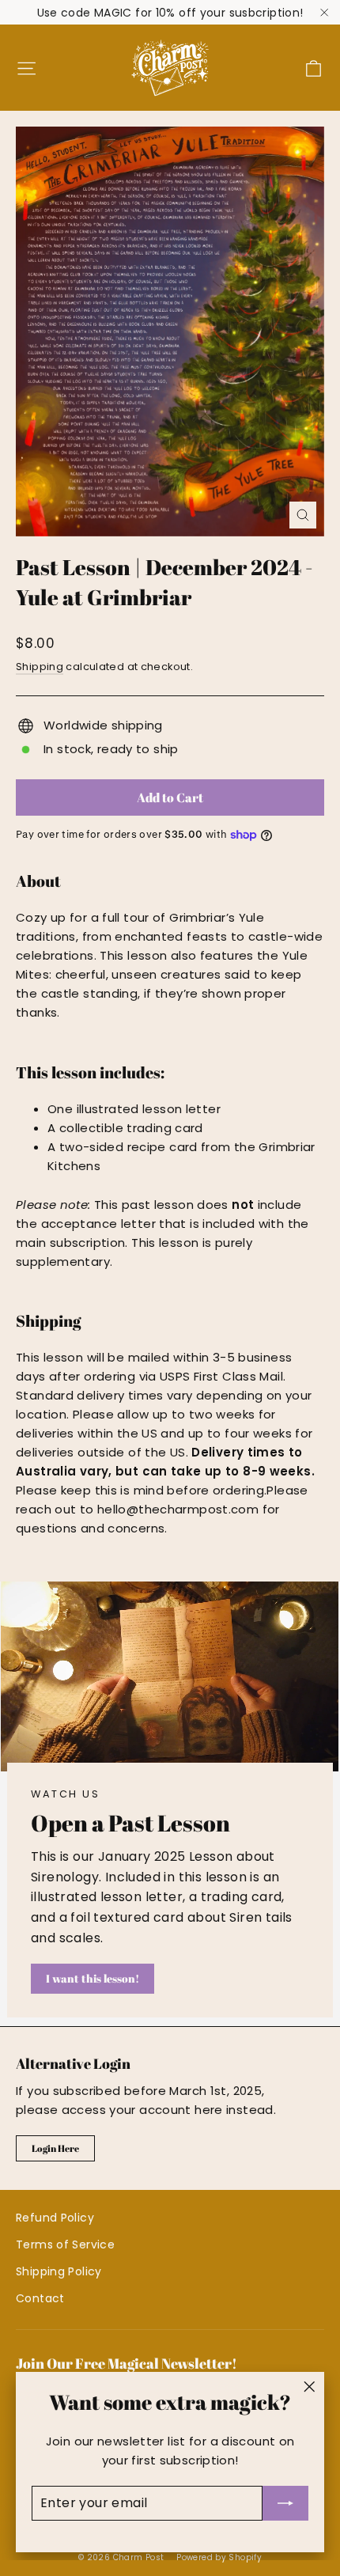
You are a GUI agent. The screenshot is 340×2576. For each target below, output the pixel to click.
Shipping (40, 667)
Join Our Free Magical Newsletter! (127, 2363)
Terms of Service (65, 2245)
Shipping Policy (59, 2271)
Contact (40, 2298)
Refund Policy (55, 2218)
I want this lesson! (93, 1978)
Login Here (55, 2148)
